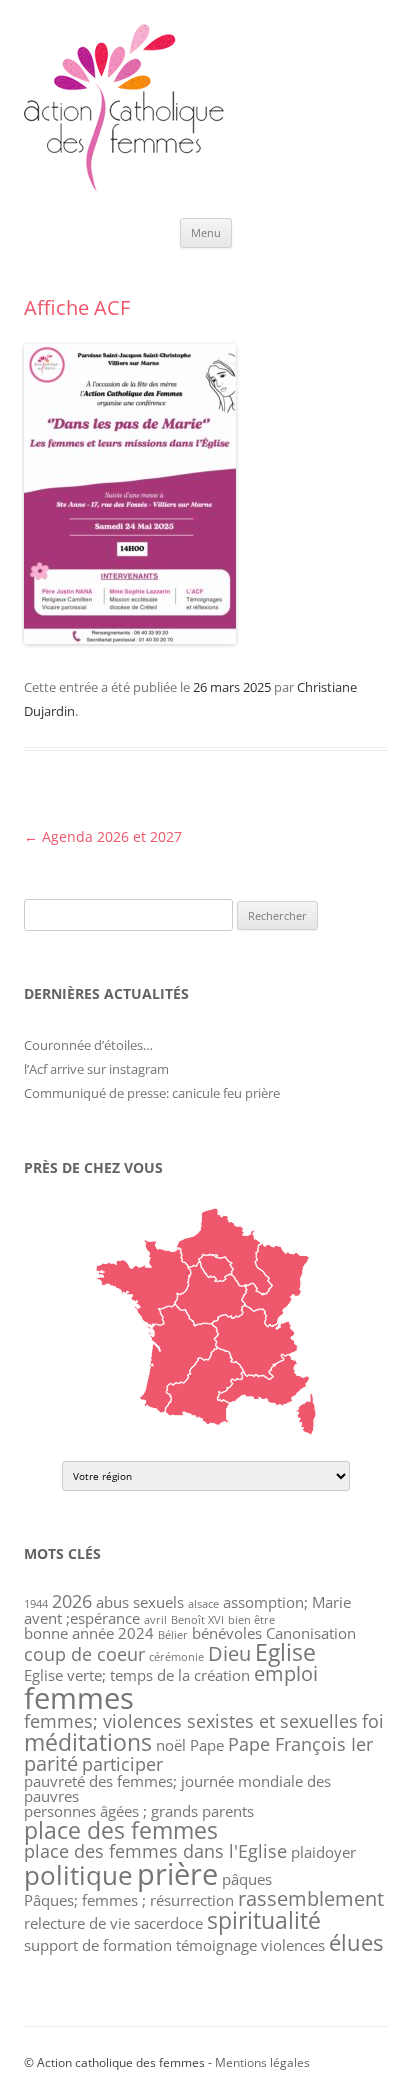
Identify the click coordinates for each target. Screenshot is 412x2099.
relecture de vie (77, 1923)
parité (51, 1763)
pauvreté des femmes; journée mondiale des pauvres (177, 1788)
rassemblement (311, 1898)
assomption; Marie (287, 1602)
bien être (251, 1620)
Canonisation (311, 1633)
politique (78, 1875)
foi (373, 1721)
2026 (72, 1601)
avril (155, 1620)
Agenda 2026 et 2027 (103, 836)
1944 (36, 1604)
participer (122, 1764)
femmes (79, 1698)
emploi (286, 1673)
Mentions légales (262, 2062)
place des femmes (121, 1830)
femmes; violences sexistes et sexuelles (191, 1721)
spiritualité (264, 1920)
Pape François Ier (300, 1744)
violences (293, 1945)
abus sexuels (140, 1602)
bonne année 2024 (89, 1633)
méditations (88, 1742)
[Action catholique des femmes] (124, 186)
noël (171, 1745)
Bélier (173, 1635)
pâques (247, 1879)
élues (356, 1942)
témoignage (216, 1945)
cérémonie (176, 1657)
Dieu (229, 1653)
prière (177, 1873)
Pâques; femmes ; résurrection (129, 1900)
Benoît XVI (197, 1620)
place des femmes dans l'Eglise (155, 1851)
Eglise (285, 1652)
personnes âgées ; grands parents (139, 1811)
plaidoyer (323, 1852)
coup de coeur (84, 1654)
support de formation (98, 1945)
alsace (203, 1604)
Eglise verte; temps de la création (137, 1675)
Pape (207, 1745)
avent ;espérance (82, 1618)
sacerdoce (168, 1923)
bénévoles (227, 1633)
